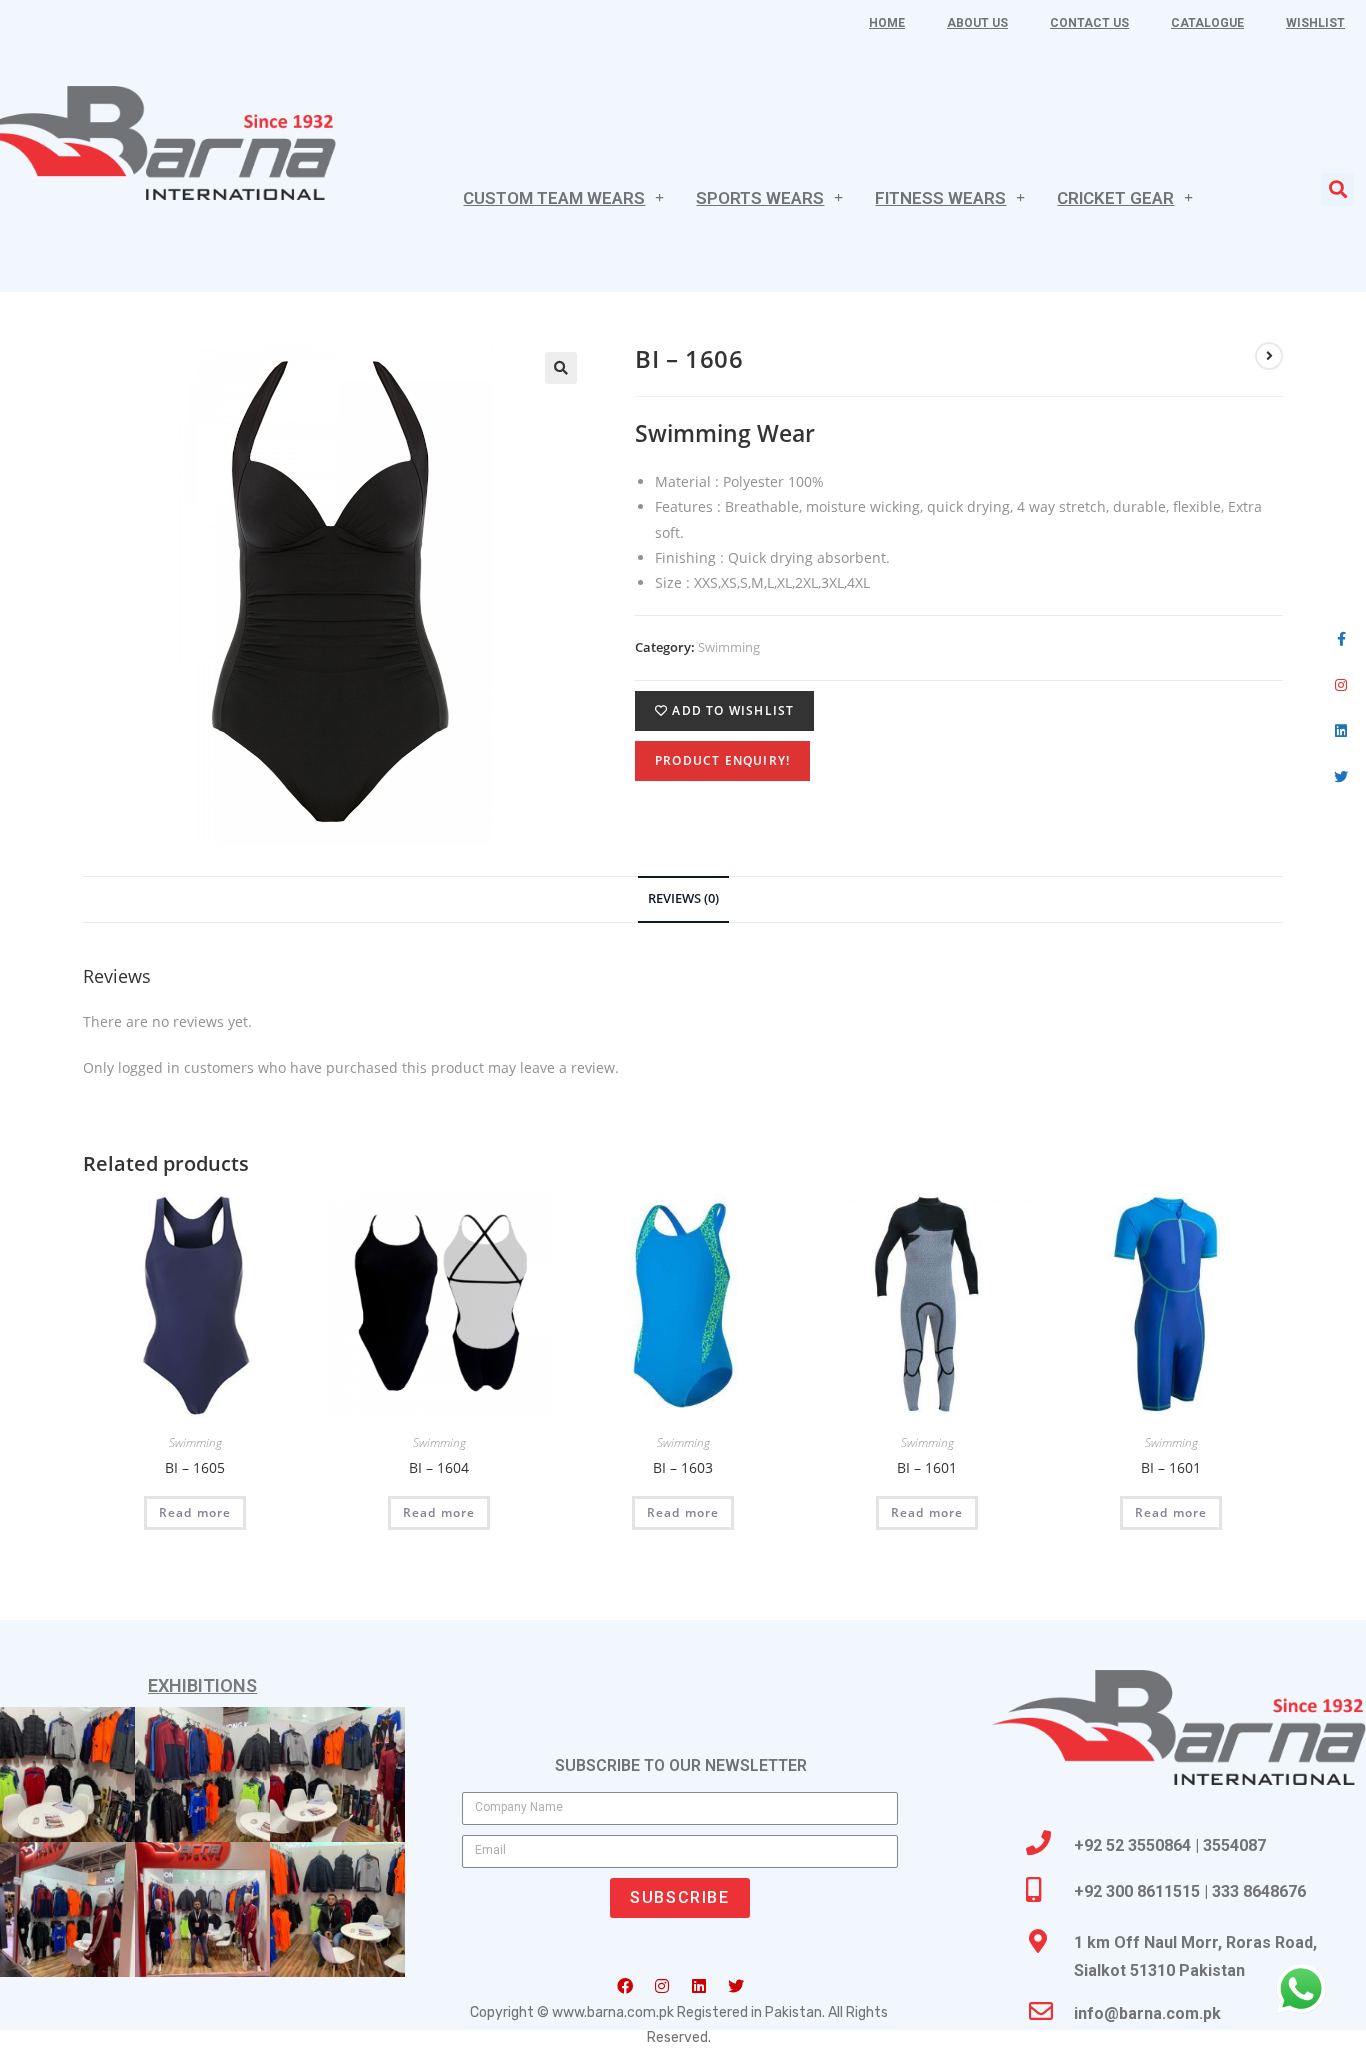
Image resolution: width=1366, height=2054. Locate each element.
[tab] (683, 899)
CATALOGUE (1207, 23)
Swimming (729, 647)
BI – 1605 (195, 1467)
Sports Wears (760, 198)
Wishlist (1315, 23)
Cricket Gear (1115, 198)
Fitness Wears (940, 198)
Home (887, 23)
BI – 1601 (927, 1467)
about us (977, 23)
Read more (195, 1512)
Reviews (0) (683, 898)
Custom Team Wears (554, 198)
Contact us (1089, 23)
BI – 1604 (439, 1467)
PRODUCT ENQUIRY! (722, 760)
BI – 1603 (683, 1467)
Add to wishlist (731, 710)
